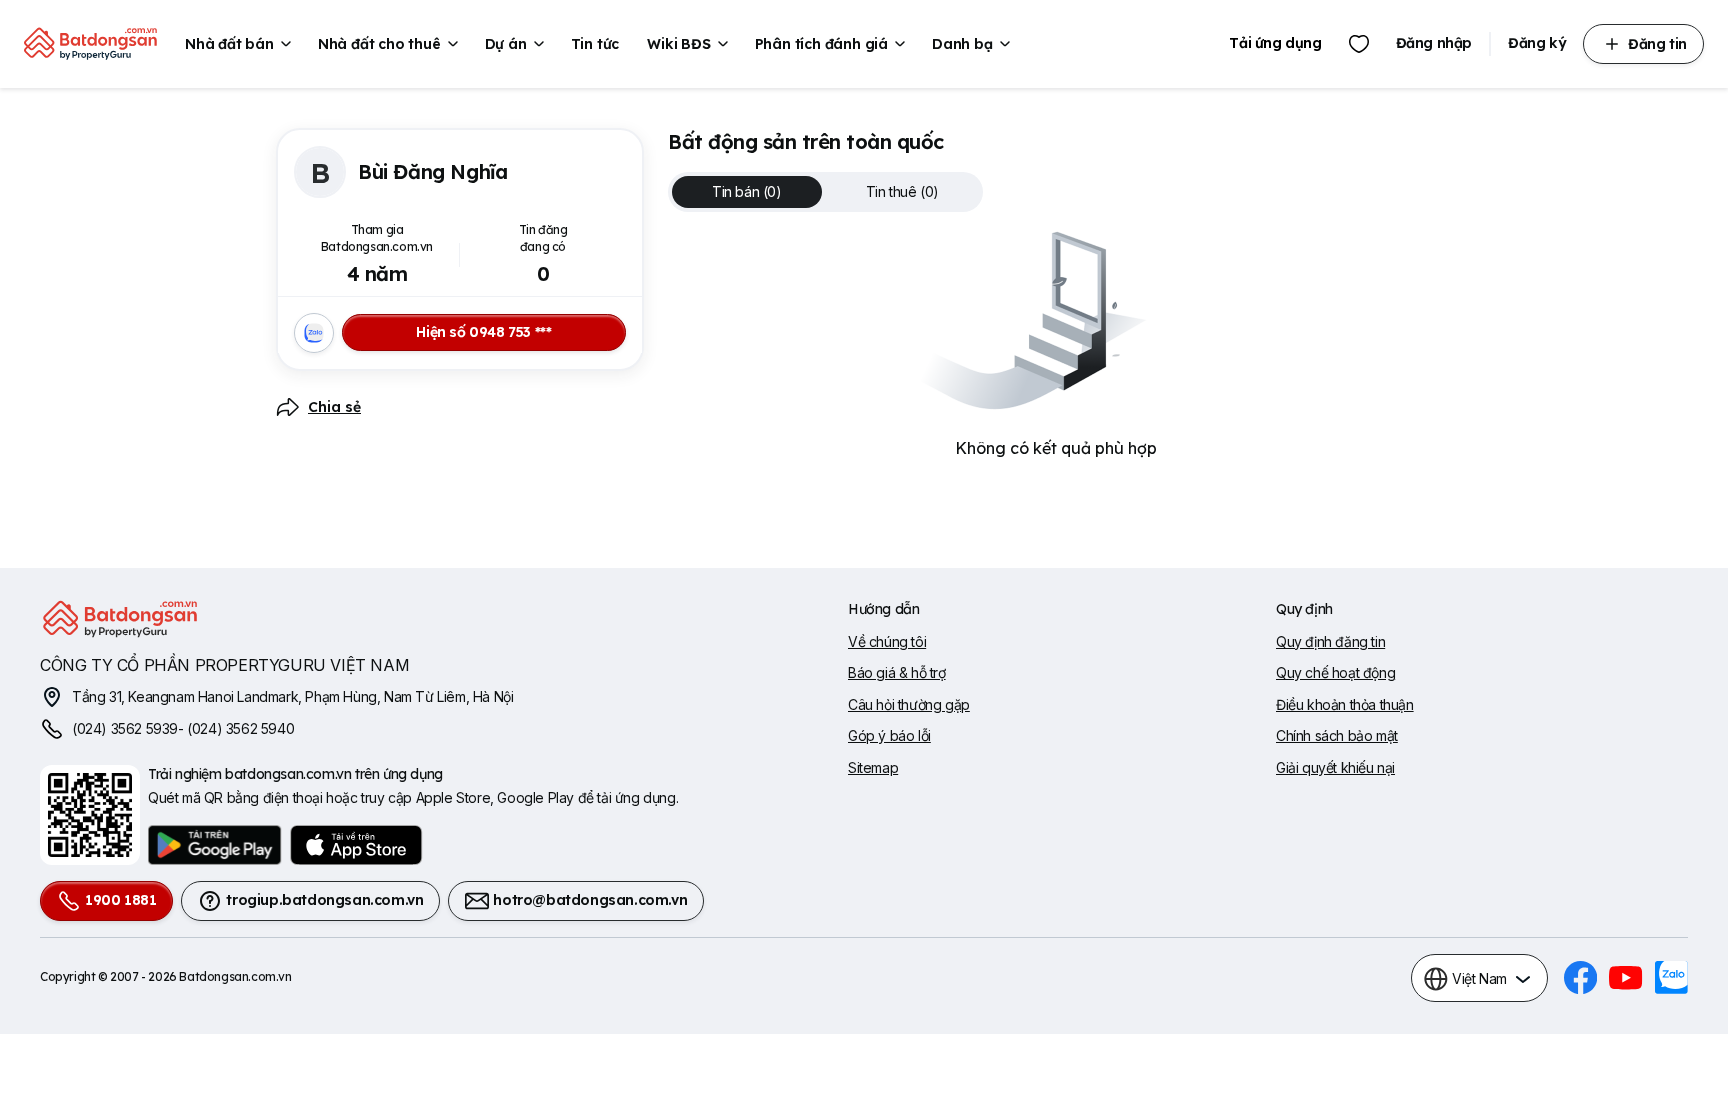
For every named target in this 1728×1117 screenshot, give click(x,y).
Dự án (506, 44)
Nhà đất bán (229, 44)
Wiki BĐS (678, 44)
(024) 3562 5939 (125, 728)
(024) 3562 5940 (240, 728)
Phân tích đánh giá (821, 44)
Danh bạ (962, 44)
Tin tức (595, 44)
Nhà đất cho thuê (379, 44)
